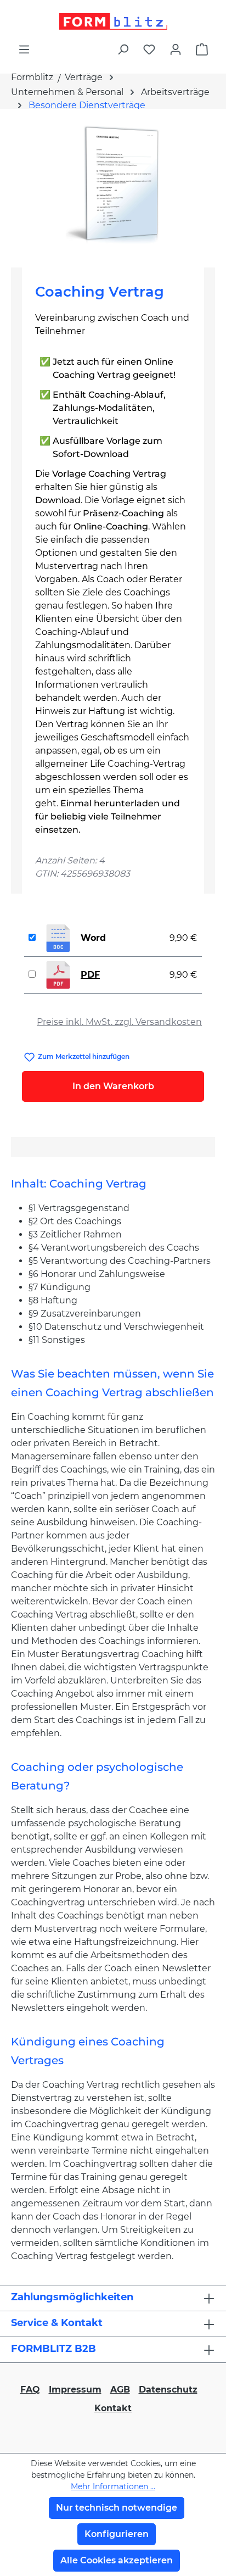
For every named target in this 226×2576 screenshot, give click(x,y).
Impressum (75, 2390)
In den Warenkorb (113, 1086)
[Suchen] (123, 49)
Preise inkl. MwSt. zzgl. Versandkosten (119, 1022)
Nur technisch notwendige (117, 2508)
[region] (113, 184)
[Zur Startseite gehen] (113, 21)
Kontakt (113, 2408)
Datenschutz (168, 2390)
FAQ (30, 2390)
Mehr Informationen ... (113, 2486)
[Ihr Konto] (176, 49)
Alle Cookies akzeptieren (117, 2560)
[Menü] (24, 49)
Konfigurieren (117, 2534)
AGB (120, 2390)
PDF (90, 975)
